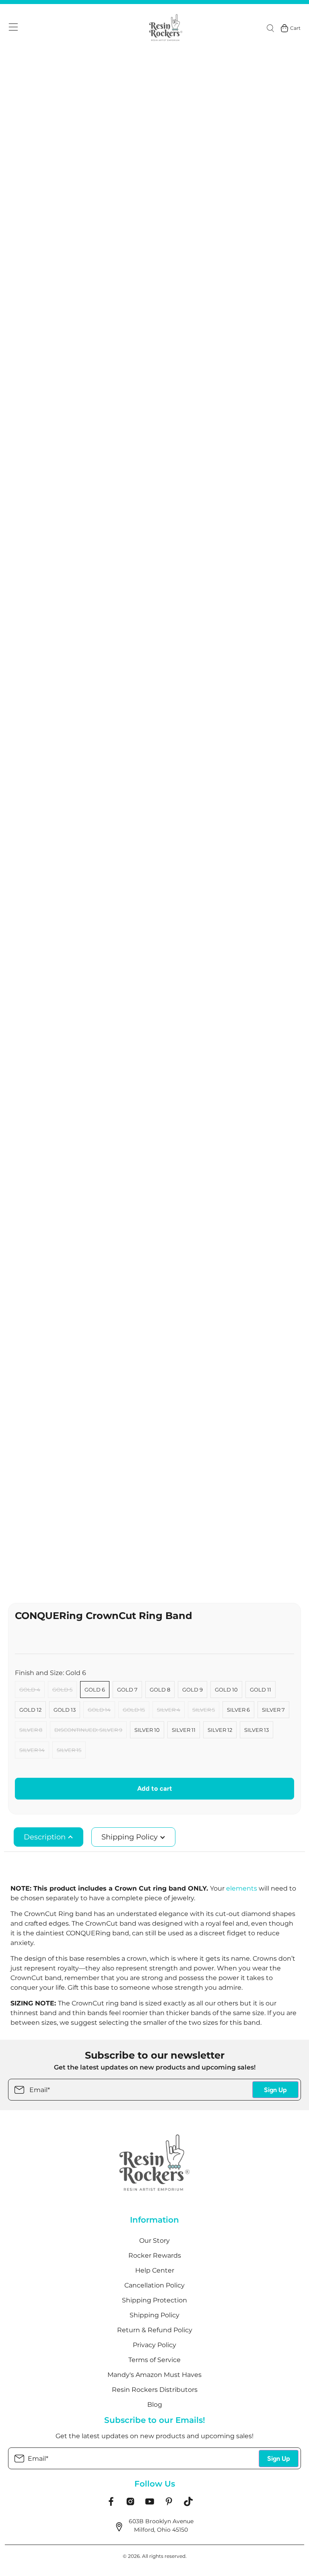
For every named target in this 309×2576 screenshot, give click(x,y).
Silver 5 (204, 1710)
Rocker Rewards (155, 2255)
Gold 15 (134, 1710)
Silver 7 (273, 1710)
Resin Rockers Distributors (155, 2390)
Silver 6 (238, 1710)
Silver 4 (169, 1710)
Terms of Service (154, 2360)
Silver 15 (69, 1750)
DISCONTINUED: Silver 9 (88, 1730)
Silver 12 (220, 1730)
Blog (155, 2405)
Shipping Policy (131, 1837)
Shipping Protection (154, 2300)
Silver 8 (31, 1730)
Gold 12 (30, 1710)
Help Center (155, 2270)
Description (46, 1837)
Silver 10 (147, 1730)
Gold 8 (160, 1690)
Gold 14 (99, 1710)
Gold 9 (193, 1690)
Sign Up (275, 2090)
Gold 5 (62, 1690)
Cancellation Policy (154, 2285)
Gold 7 (127, 1690)
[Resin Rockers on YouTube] (150, 2504)
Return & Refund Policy (155, 2330)
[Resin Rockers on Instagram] (130, 2504)
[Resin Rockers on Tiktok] (188, 2504)
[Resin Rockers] (166, 28)
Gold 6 (95, 1690)
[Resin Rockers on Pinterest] (169, 2504)
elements (242, 1888)
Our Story (154, 2241)
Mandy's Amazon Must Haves (154, 2375)
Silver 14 (32, 1750)
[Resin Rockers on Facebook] (111, 2504)
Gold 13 (65, 1710)
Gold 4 (30, 1690)
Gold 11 (261, 1690)
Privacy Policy (154, 2345)
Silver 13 (256, 1730)
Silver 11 (184, 1730)
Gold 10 (226, 1690)
